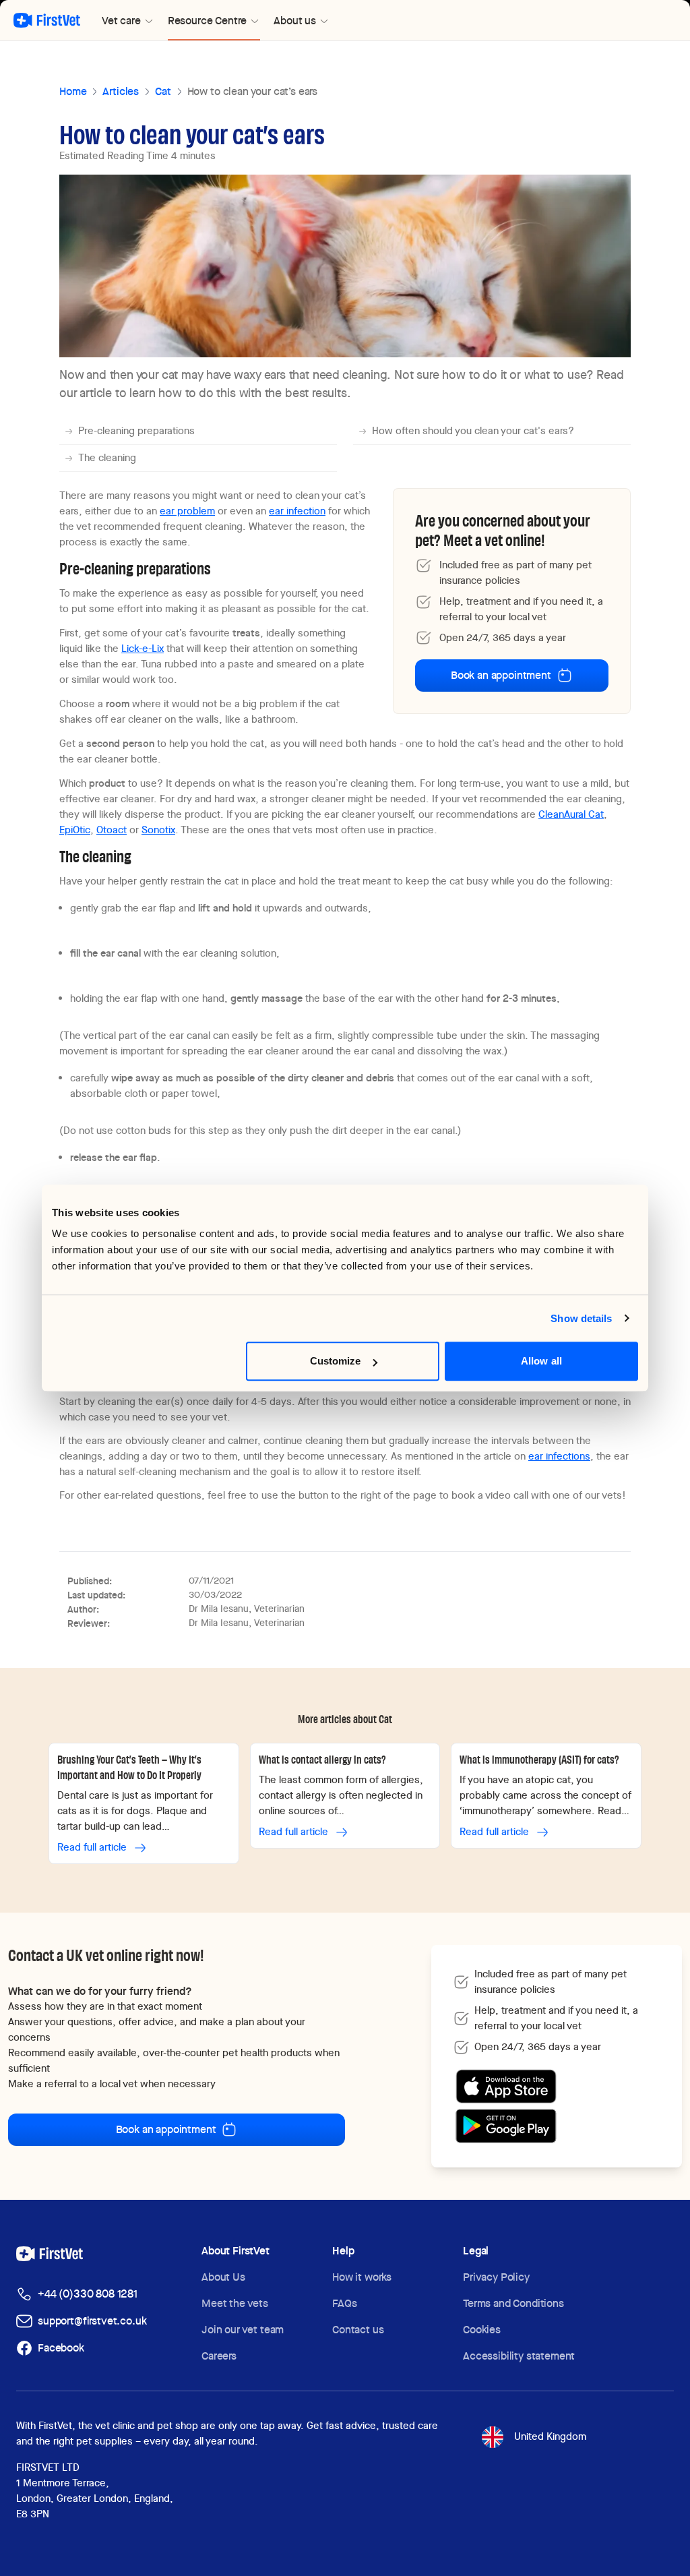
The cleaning (107, 458)
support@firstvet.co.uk (92, 2321)
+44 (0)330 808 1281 (88, 2294)
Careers (219, 2356)
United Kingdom (550, 2436)
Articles (121, 91)
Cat (163, 91)
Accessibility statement (519, 2356)
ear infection (297, 511)
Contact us (358, 2330)
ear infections (559, 1456)
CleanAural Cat (571, 814)
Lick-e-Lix (143, 649)
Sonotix (158, 830)
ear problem (187, 511)
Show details (581, 1318)
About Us (223, 2277)
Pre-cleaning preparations (136, 431)
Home (73, 91)
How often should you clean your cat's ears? (473, 431)
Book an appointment (501, 675)
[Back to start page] (47, 20)
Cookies (482, 2330)
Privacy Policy (496, 2277)
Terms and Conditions (513, 2303)
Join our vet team (243, 2330)
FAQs (344, 2303)
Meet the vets (235, 2303)
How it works (362, 2277)
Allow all (541, 1361)
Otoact (112, 830)
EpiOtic (75, 830)
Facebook (61, 2348)
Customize (336, 1361)
